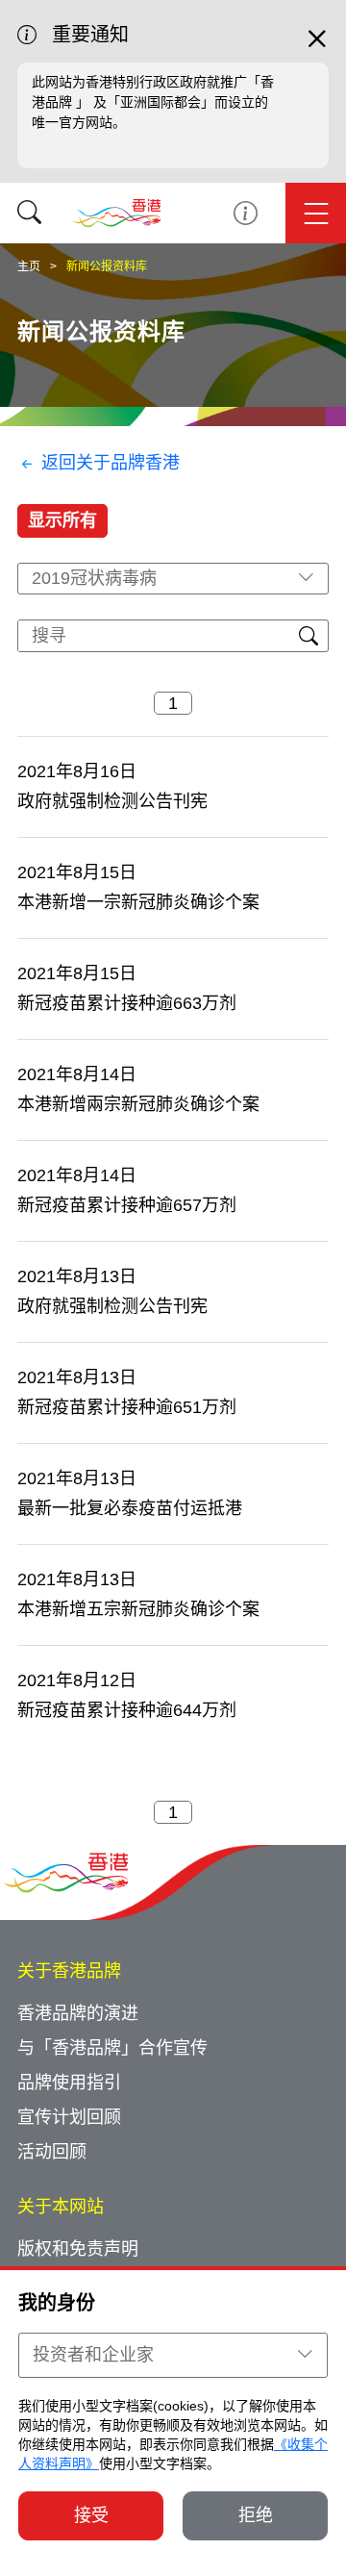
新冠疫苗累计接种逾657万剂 (127, 1205)
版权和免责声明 (78, 2249)
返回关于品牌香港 (111, 463)
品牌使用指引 (69, 2083)
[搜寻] (29, 213)
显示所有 (62, 520)
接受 (91, 2515)
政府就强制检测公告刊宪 (112, 801)
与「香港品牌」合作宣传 (112, 2048)
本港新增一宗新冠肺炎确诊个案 (138, 902)
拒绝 (256, 2515)
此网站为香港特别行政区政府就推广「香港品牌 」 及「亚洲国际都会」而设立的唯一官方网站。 (153, 102)
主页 (29, 266)
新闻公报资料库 (107, 266)
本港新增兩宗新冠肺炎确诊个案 (138, 1104)
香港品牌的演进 (78, 2013)
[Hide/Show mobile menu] (316, 213)
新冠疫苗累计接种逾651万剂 (127, 1407)
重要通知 (246, 213)
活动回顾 (52, 2152)
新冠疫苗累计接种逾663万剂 (127, 1003)
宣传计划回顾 (69, 2117)
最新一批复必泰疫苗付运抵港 (130, 1508)
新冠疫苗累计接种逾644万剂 (127, 1710)
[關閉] (317, 47)
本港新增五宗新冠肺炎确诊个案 (138, 1609)
